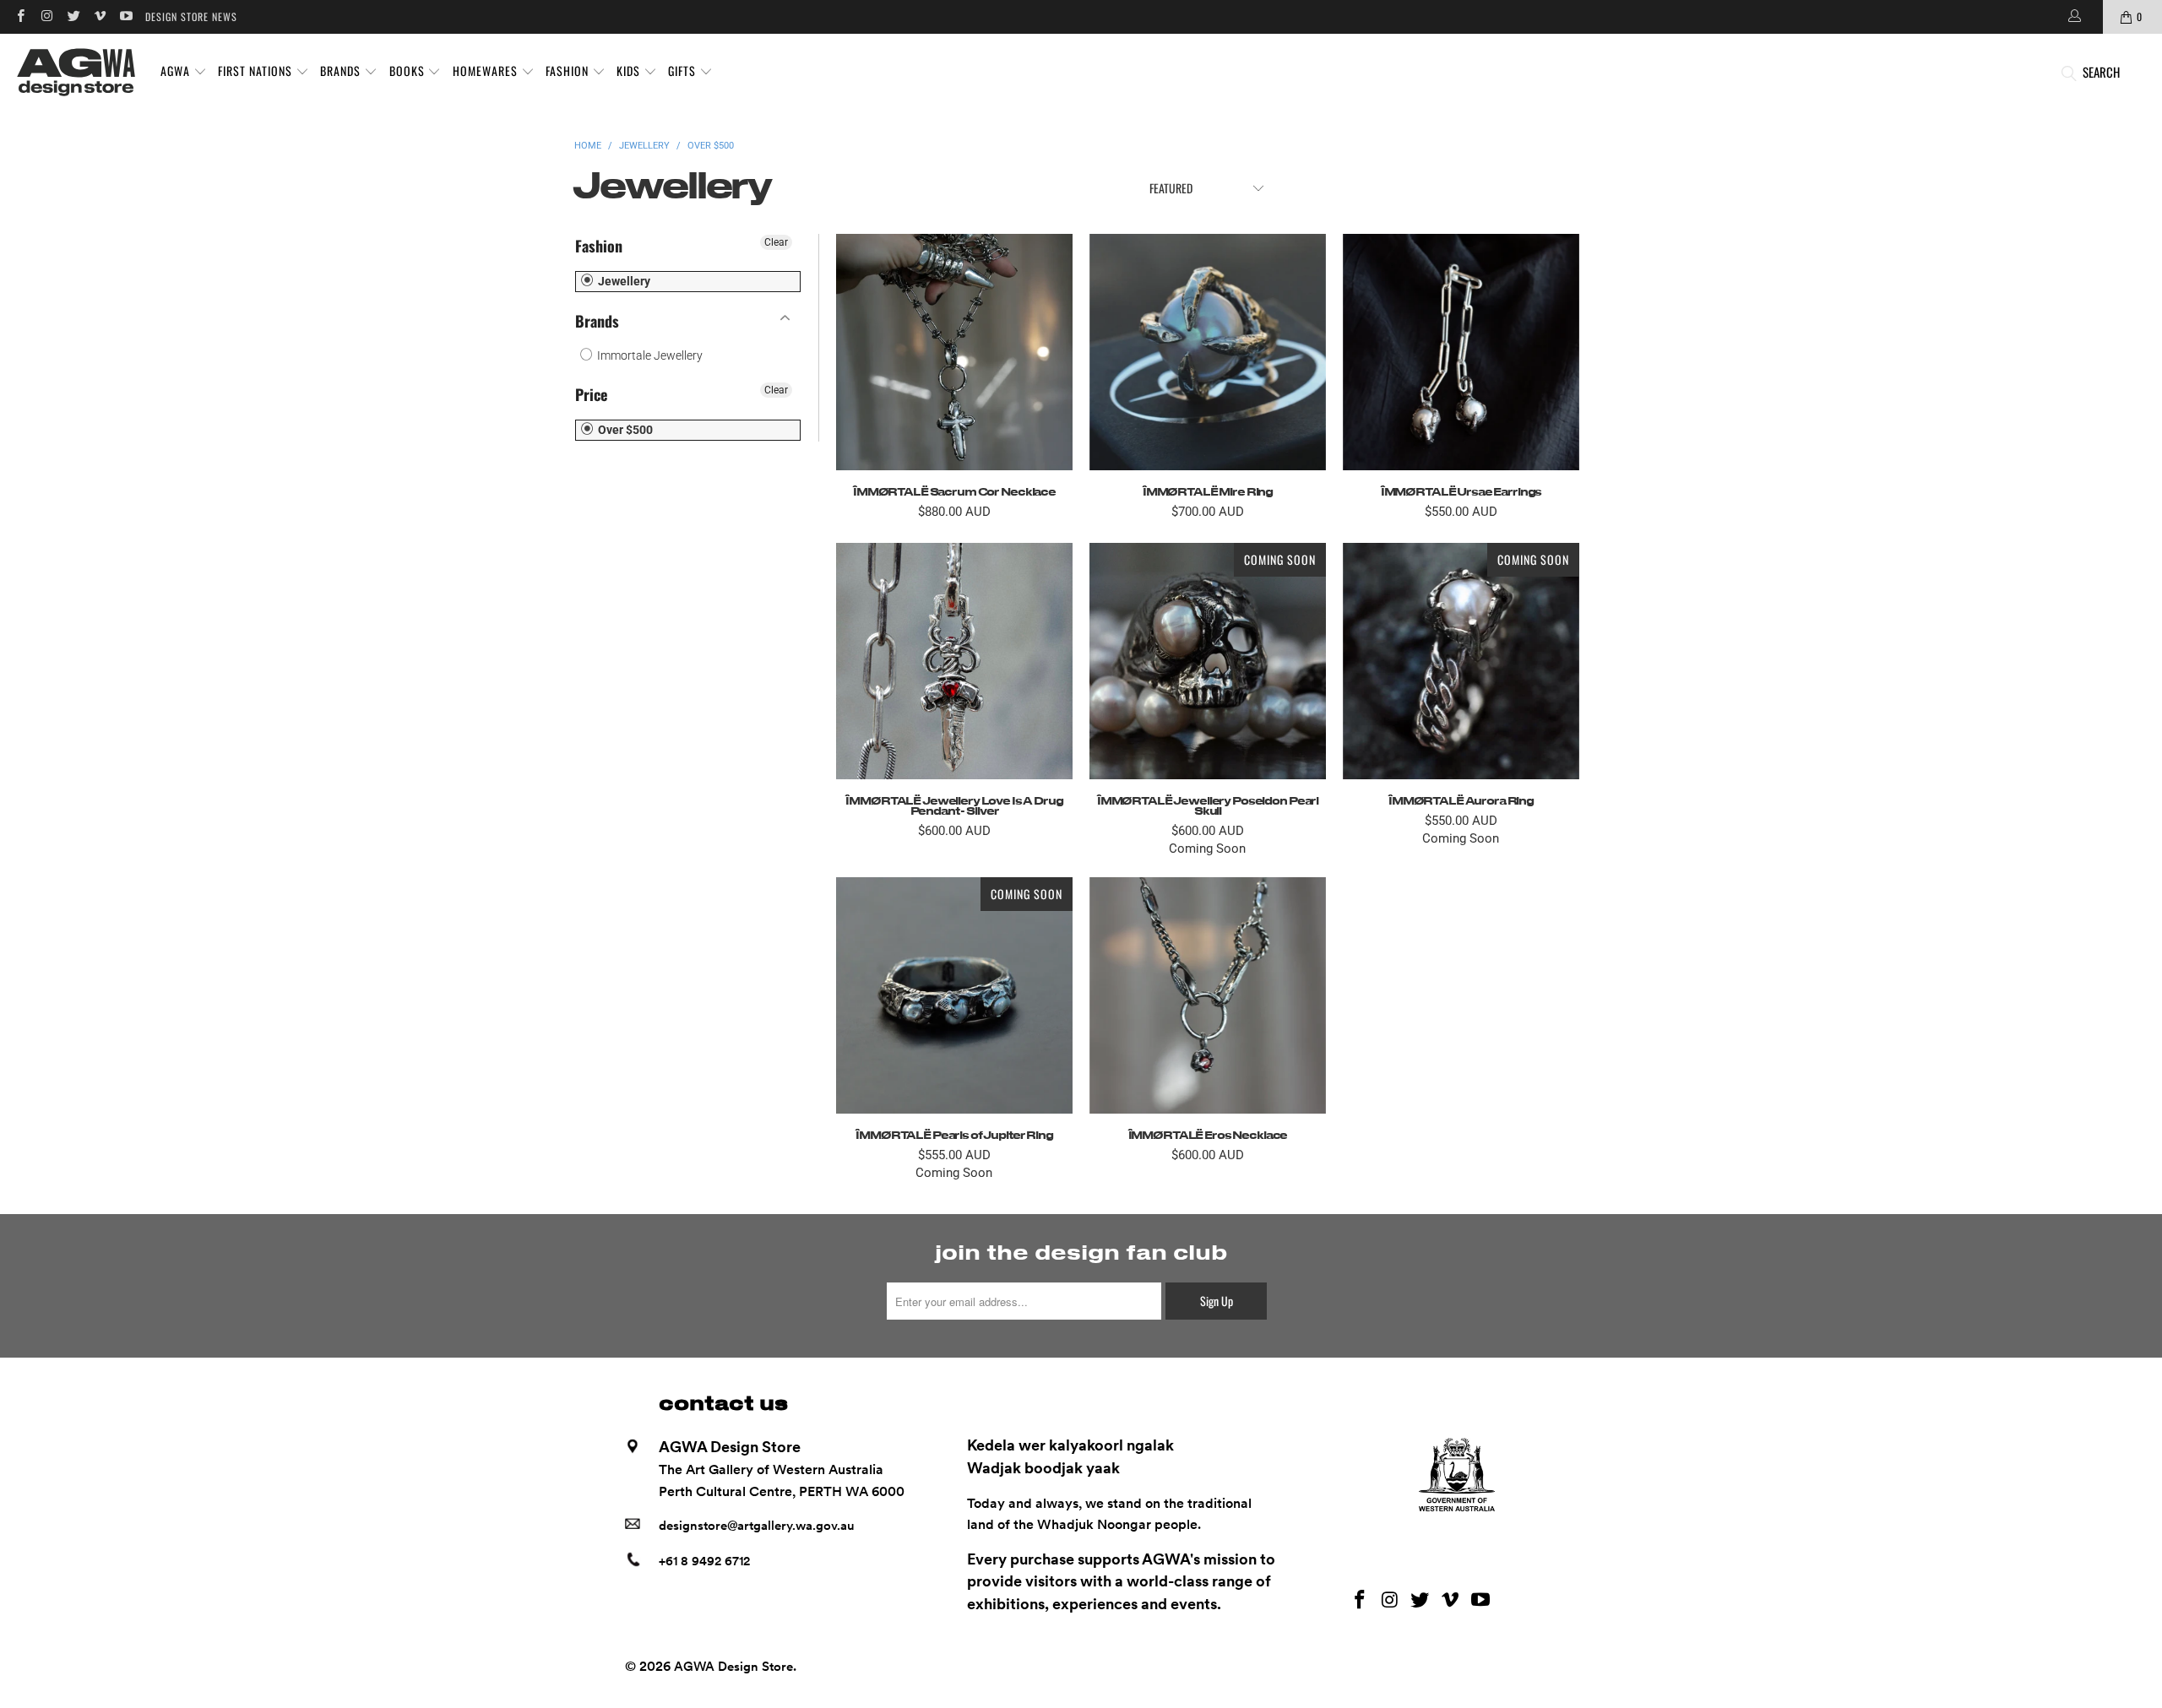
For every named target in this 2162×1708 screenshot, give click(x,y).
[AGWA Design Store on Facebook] (20, 16)
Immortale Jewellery (649, 355)
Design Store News (191, 16)
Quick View (954, 390)
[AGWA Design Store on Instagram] (46, 16)
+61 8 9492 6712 (704, 1561)
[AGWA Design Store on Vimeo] (99, 16)
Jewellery (623, 281)
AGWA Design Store (733, 1667)
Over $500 (624, 430)
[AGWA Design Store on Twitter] (73, 16)
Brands (597, 321)
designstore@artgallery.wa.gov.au (757, 1526)
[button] (184, 72)
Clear (776, 242)
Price (591, 394)
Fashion (599, 246)
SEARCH (2101, 72)
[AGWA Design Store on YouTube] (125, 16)
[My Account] (2073, 17)
